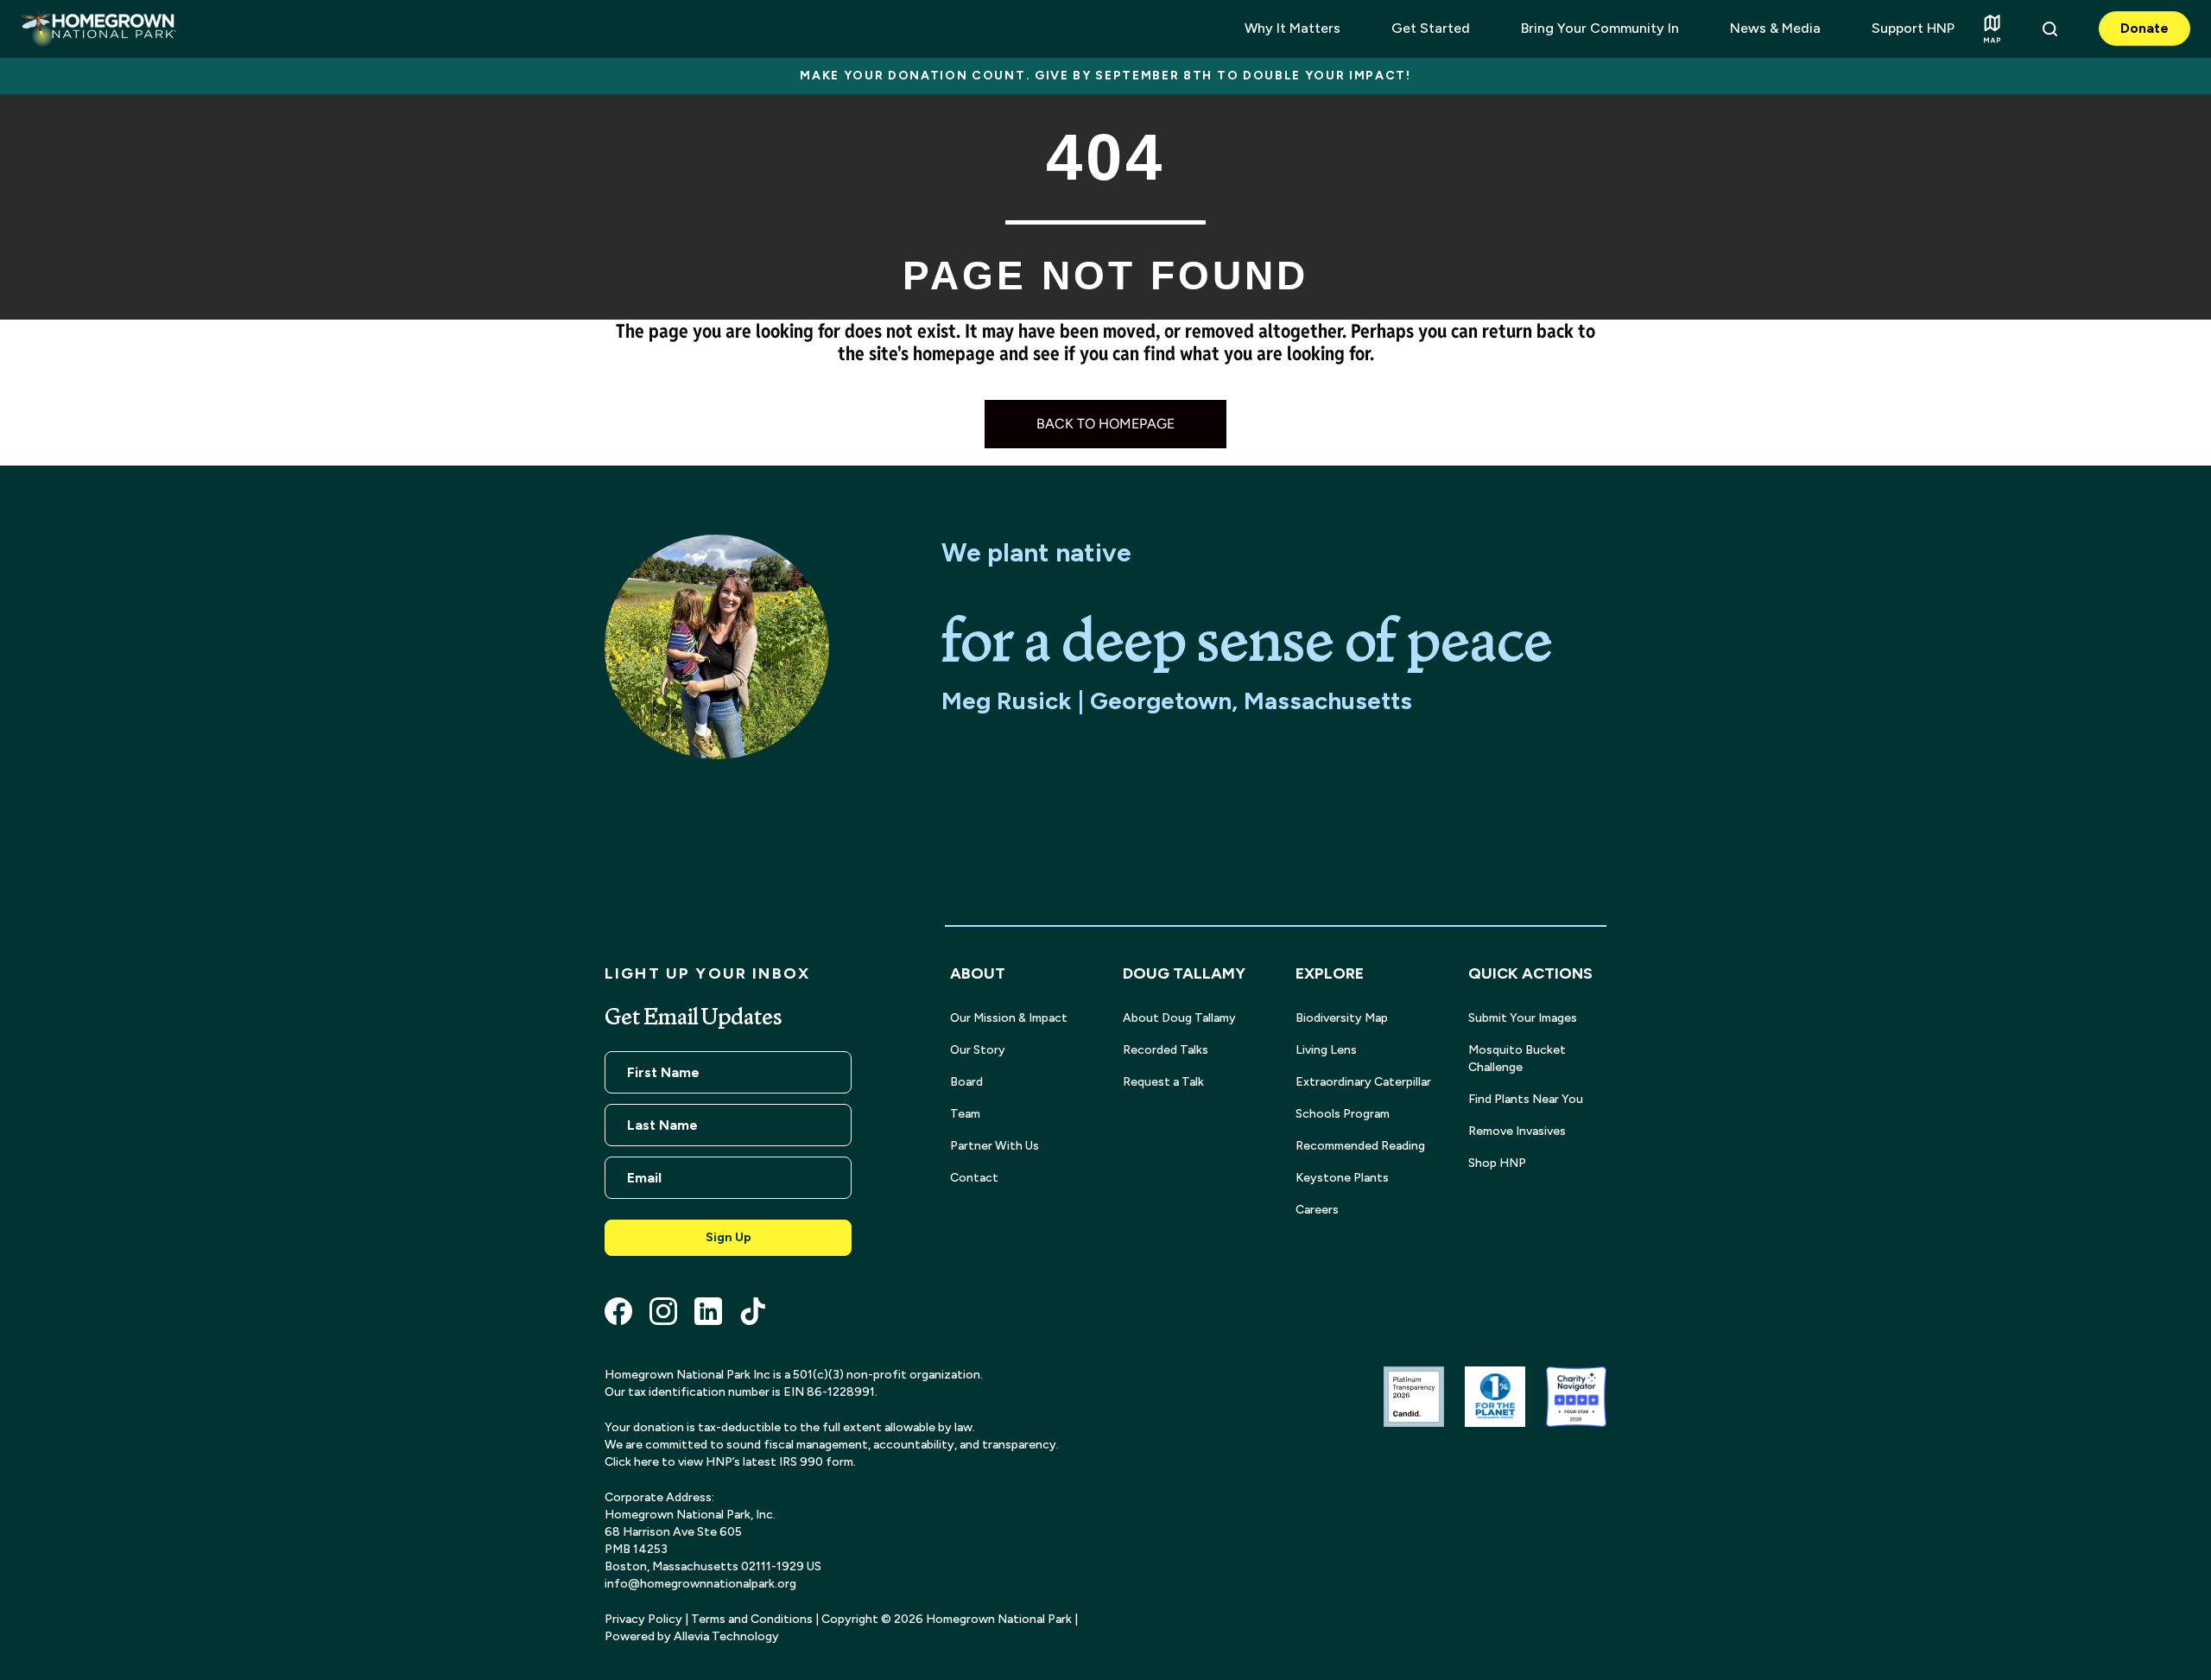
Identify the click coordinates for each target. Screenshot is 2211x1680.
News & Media (1775, 28)
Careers (1317, 1210)
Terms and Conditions (752, 1619)
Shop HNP (1497, 1163)
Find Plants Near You (1526, 1099)
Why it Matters (1292, 28)
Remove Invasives (1517, 1131)
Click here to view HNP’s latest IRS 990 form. (730, 1462)
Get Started (1431, 28)
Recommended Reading (1360, 1146)
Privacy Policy (643, 1619)
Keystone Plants (1342, 1178)
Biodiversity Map (1342, 1018)
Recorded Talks (1166, 1050)
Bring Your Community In (1600, 28)
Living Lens (1326, 1050)
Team (965, 1114)
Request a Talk (1163, 1082)
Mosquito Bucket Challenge (1517, 1059)
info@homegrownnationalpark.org (700, 1584)
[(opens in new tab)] (1414, 1395)
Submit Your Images (1523, 1018)
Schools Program (1343, 1114)
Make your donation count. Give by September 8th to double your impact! (1105, 76)
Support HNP (1913, 28)
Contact (974, 1178)
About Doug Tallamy (1179, 1018)
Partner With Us (995, 1146)
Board (966, 1082)
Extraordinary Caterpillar (1363, 1082)
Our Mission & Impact (1009, 1018)
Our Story (978, 1050)
